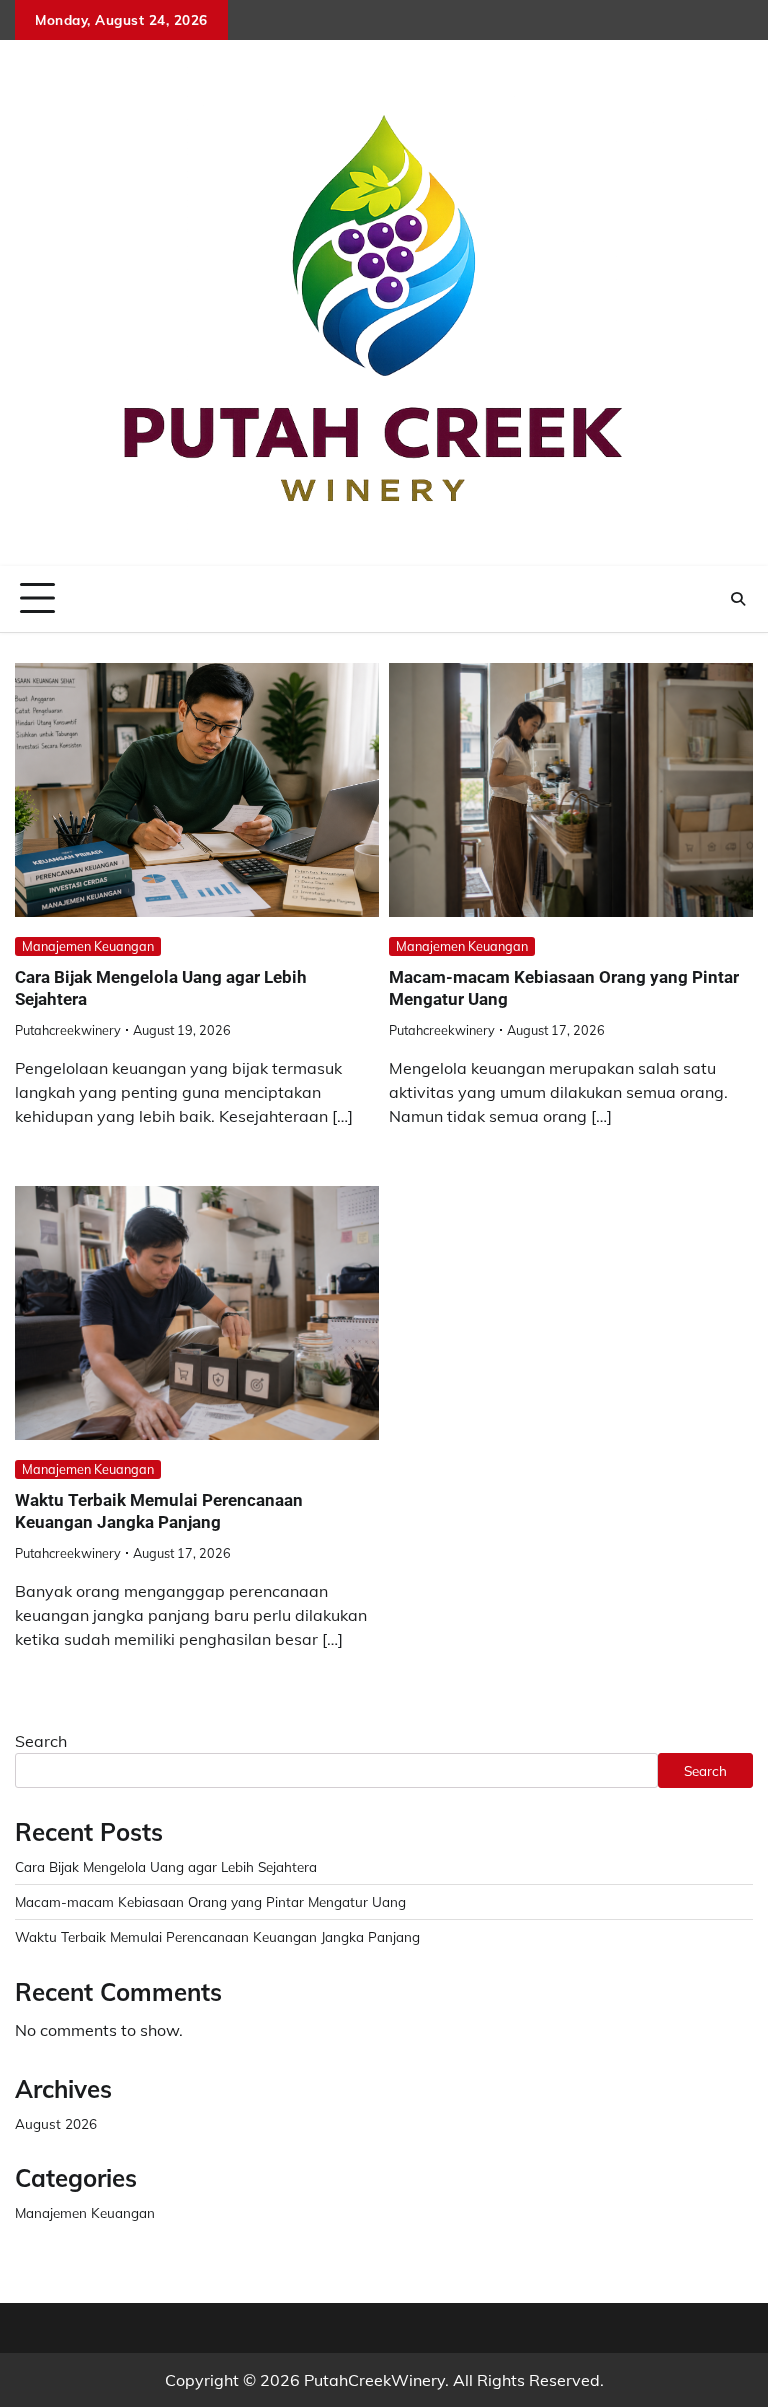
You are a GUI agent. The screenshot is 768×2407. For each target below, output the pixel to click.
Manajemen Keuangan (88, 946)
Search (41, 1741)
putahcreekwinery (68, 1030)
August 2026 (56, 2123)
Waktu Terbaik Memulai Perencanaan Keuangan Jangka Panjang (159, 1511)
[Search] (738, 599)
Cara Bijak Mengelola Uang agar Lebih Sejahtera (166, 1866)
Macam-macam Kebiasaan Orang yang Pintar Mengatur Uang (210, 1901)
